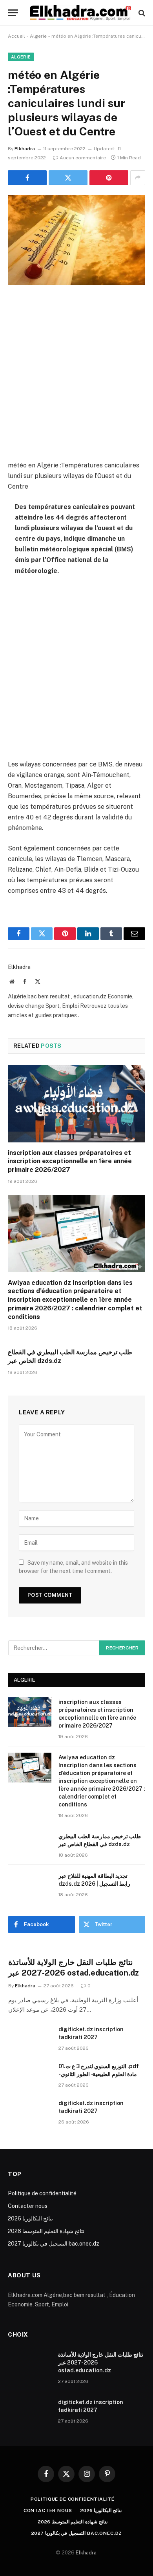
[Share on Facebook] (27, 178)
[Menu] (13, 13)
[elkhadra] (80, 13)
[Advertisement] (76, 374)
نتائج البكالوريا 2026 (30, 2218)
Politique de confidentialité (42, 2193)
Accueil (16, 36)
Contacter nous (28, 2206)
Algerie (38, 36)
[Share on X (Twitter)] (68, 178)
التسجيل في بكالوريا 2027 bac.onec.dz (54, 2244)
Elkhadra (25, 149)
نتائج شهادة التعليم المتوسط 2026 (46, 2231)
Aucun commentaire (83, 158)
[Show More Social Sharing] (138, 178)
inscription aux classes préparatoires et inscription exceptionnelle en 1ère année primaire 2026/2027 (70, 1161)
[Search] (141, 13)
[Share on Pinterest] (109, 178)
